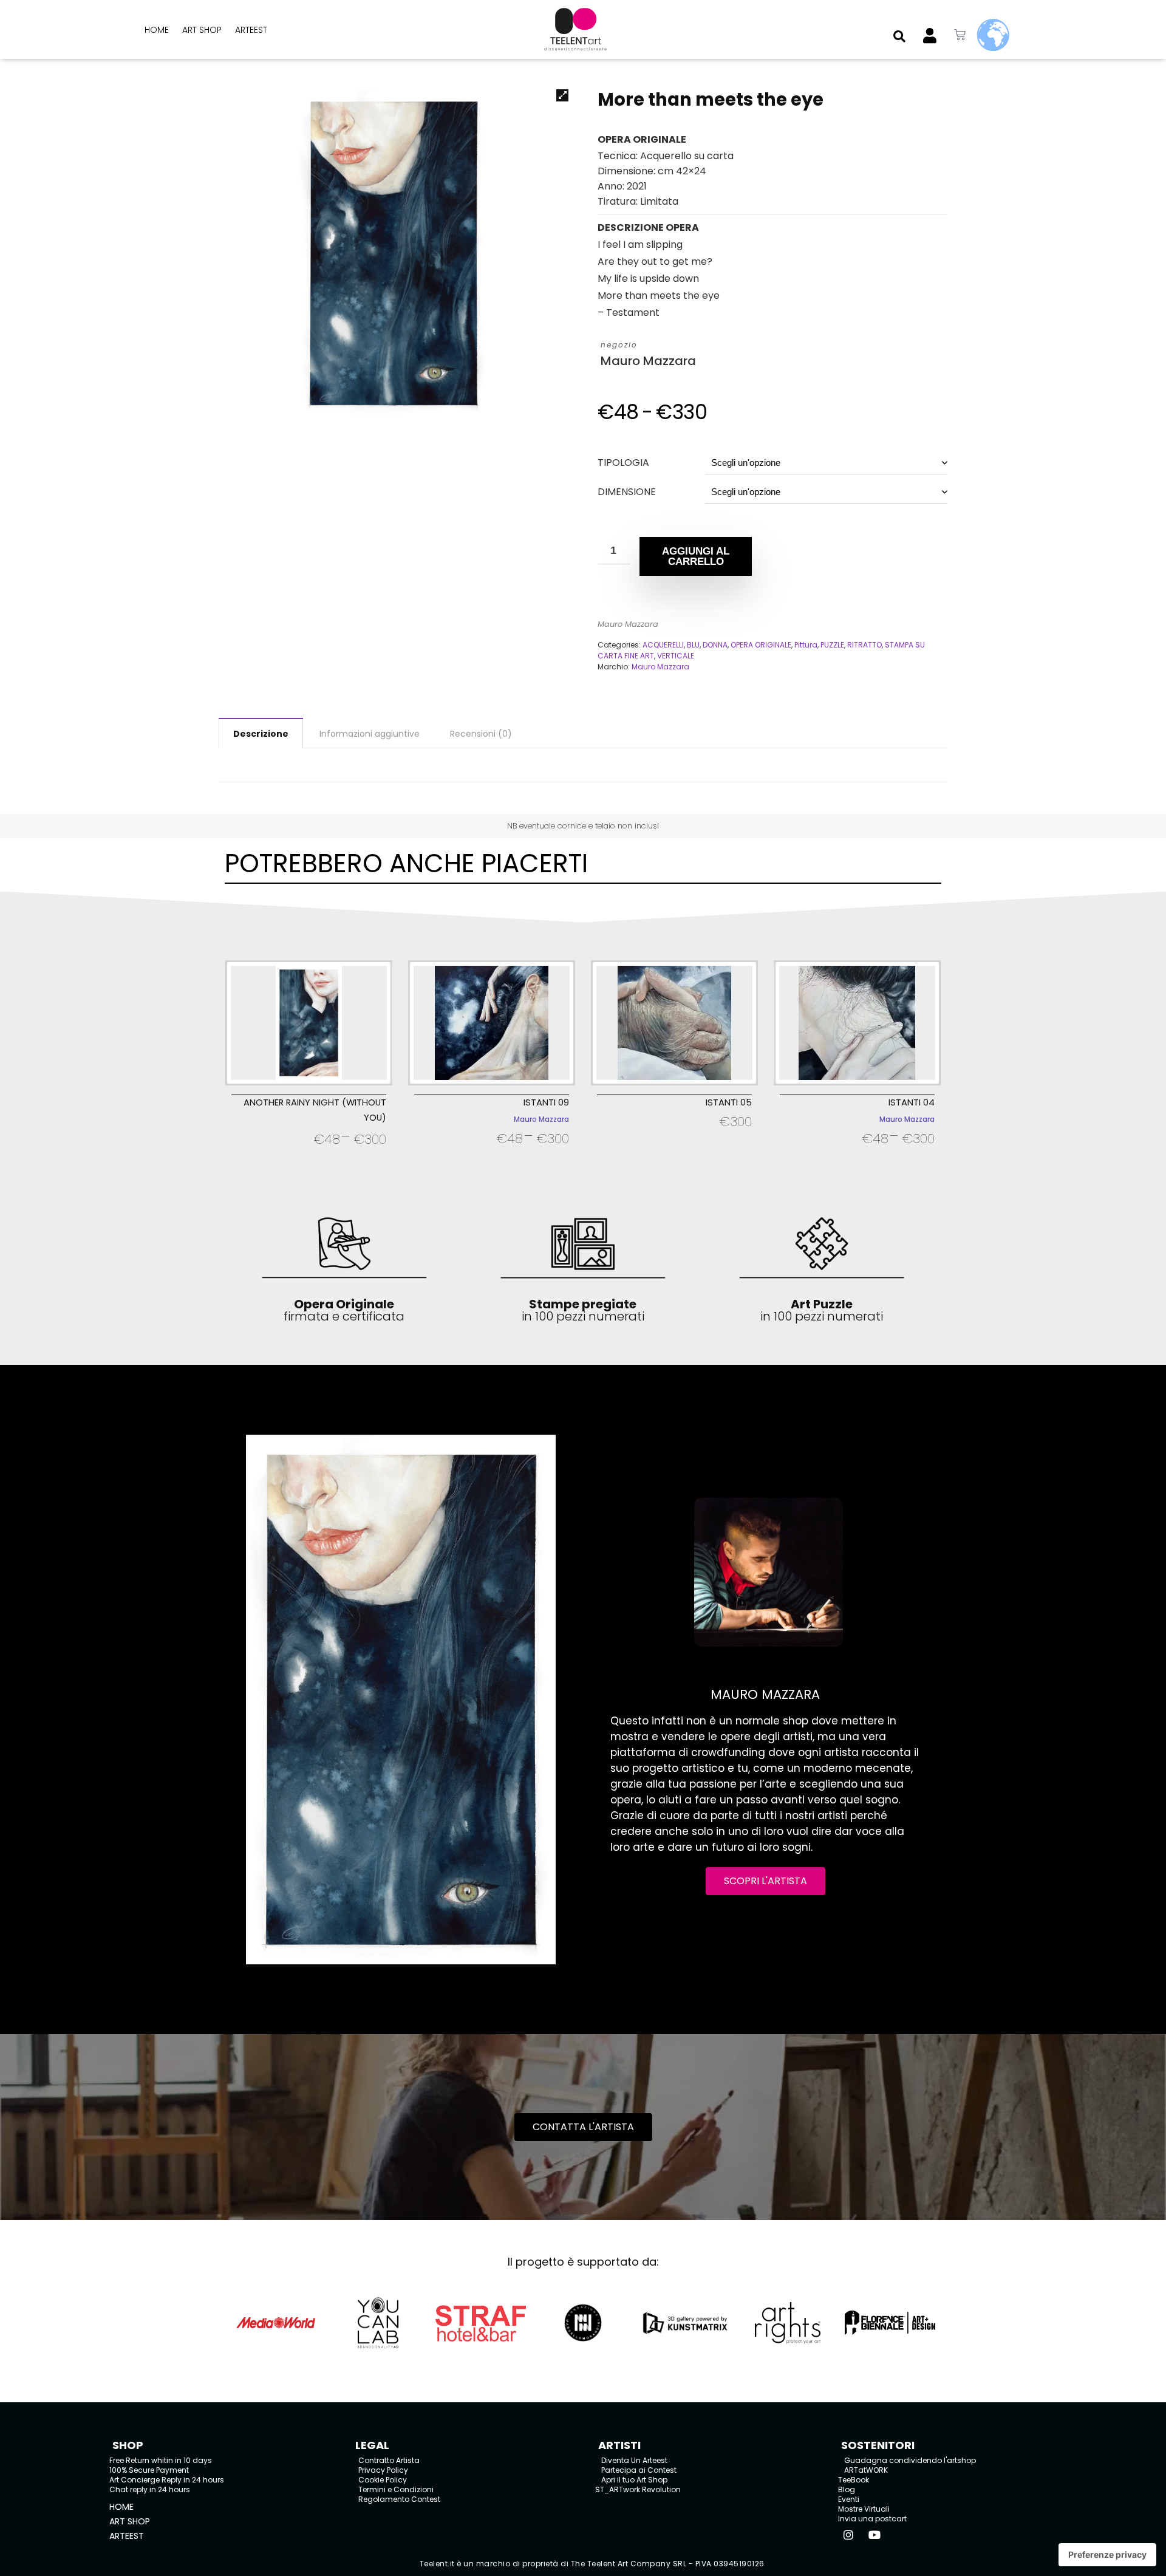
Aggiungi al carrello (696, 556)
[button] (899, 36)
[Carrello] (960, 35)
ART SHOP (202, 30)
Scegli (309, 1155)
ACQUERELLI (663, 645)
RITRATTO (864, 645)
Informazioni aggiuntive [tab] (370, 734)
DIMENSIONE (627, 492)
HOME (157, 30)
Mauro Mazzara (648, 361)
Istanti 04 (912, 1102)
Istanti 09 (546, 1102)
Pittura (806, 645)
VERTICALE (676, 656)
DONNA (715, 645)
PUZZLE (832, 645)
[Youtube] (874, 2535)
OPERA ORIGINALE (761, 645)
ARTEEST (251, 30)
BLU (693, 645)
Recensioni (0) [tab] (481, 734)
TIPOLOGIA (623, 463)
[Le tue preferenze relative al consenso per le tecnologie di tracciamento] (1107, 2555)
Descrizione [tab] (261, 734)
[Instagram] (848, 2535)
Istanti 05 (729, 1102)
